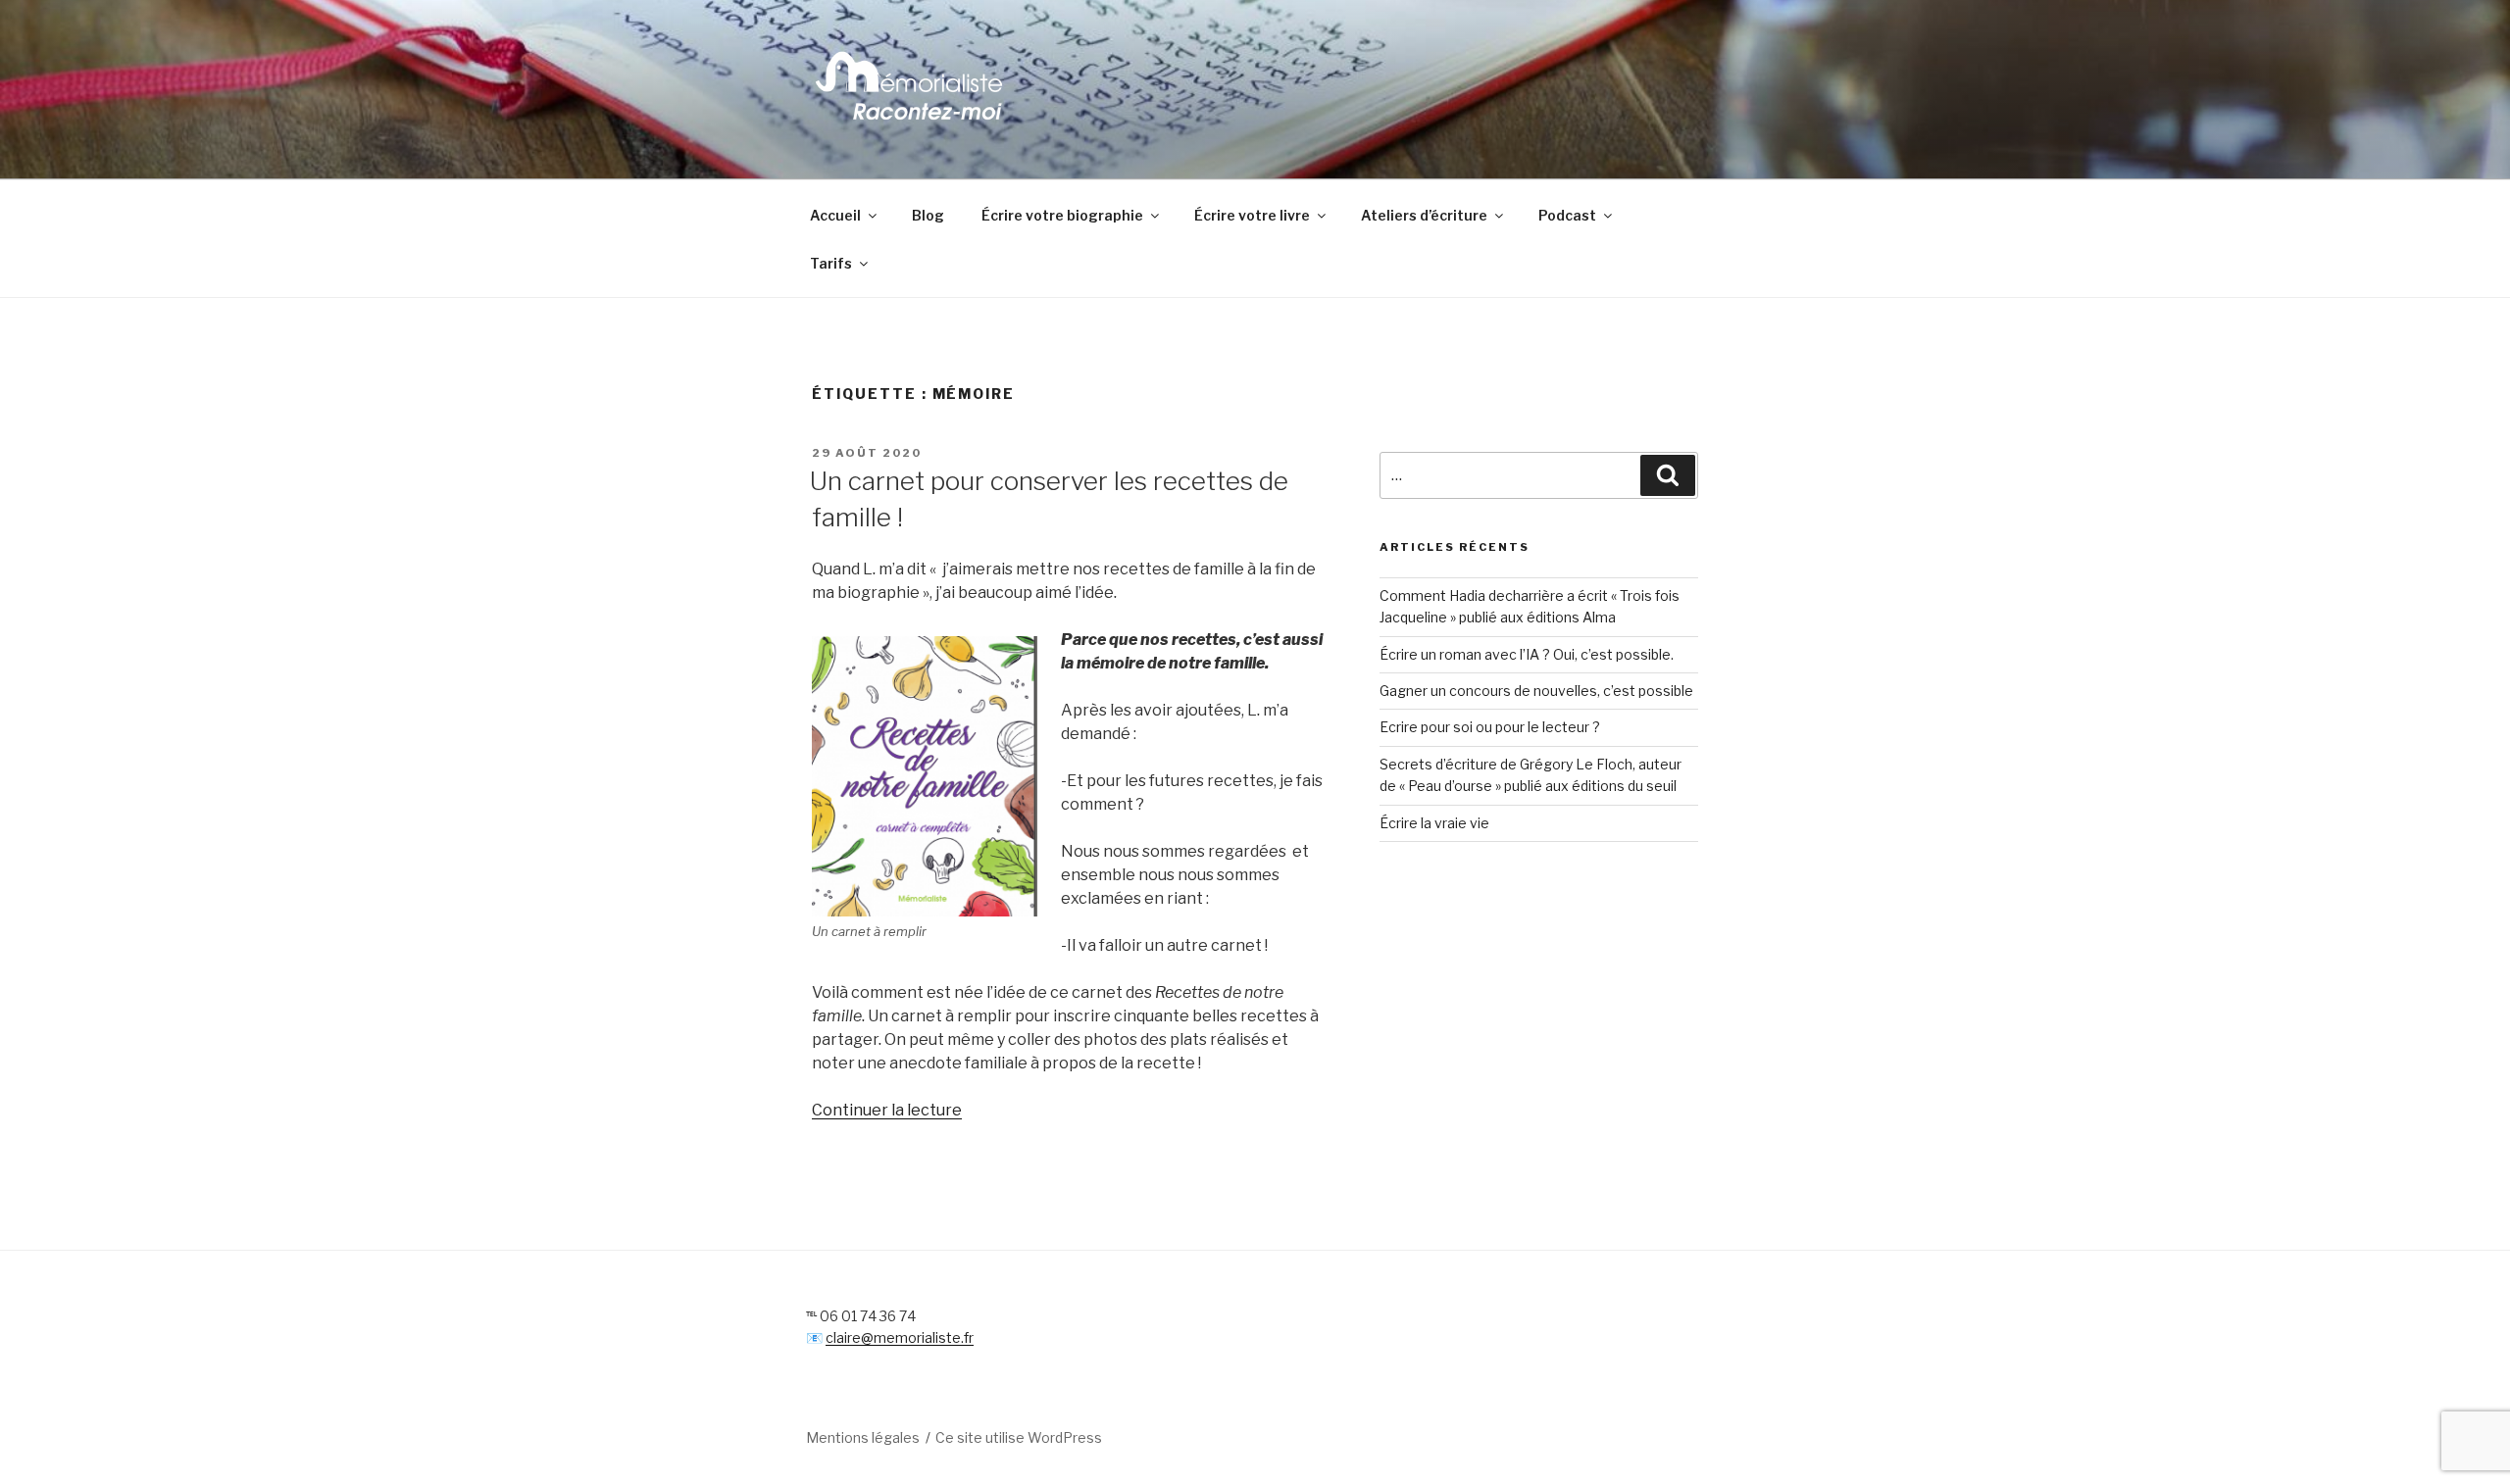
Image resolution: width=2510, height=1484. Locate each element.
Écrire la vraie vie (1434, 823)
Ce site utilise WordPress (1019, 1437)
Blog (928, 215)
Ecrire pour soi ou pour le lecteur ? (1490, 727)
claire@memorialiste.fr (900, 1337)
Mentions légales (863, 1437)
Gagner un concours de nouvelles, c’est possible (1536, 691)
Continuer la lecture (887, 1110)
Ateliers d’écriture (1424, 215)
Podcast (1567, 215)
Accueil (835, 215)
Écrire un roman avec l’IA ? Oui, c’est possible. (1527, 654)
